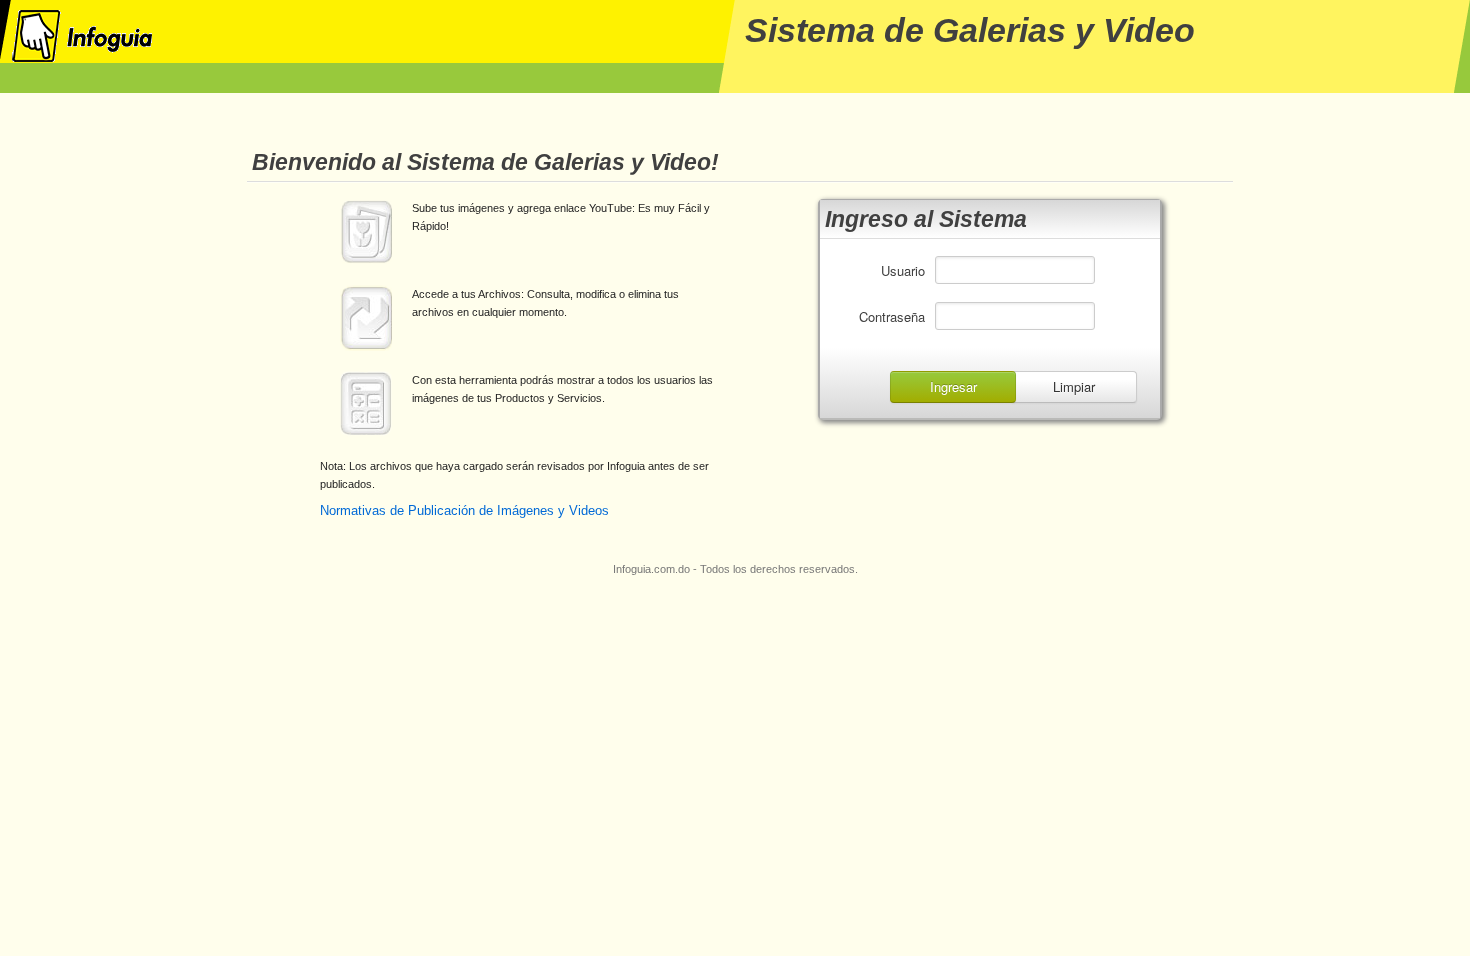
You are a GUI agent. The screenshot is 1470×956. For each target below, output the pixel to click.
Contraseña (892, 316)
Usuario (903, 270)
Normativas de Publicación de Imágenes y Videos (464, 510)
